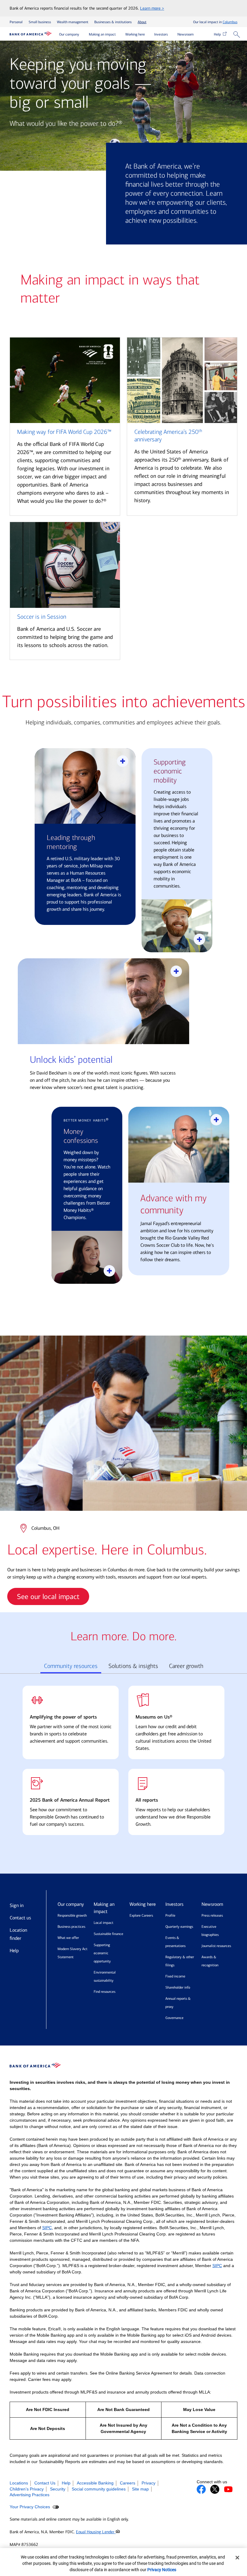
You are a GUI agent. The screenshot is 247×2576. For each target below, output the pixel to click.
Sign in (17, 1905)
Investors (161, 34)
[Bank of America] (31, 34)
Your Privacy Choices (30, 2507)
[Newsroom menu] (198, 35)
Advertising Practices (30, 2495)
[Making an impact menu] (120, 35)
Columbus (230, 22)
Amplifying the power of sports (63, 1717)
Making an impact (102, 34)
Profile (170, 1915)
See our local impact (48, 1597)
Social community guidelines (99, 2489)
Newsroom (186, 34)
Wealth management (73, 22)
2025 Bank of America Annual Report (70, 1800)
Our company (69, 34)
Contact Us (45, 2483)
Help (218, 34)
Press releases (212, 1915)
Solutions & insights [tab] (133, 1666)
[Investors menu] (172, 35)
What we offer (68, 1938)
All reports (147, 1800)
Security (58, 2489)
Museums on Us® (154, 1717)
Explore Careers (141, 1915)
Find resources (105, 1992)
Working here (135, 34)
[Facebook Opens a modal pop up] (201, 2489)
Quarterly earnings (179, 1927)
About (142, 22)
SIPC (47, 2228)
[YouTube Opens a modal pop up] (228, 2489)
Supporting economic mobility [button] (170, 771)
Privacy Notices (162, 2570)
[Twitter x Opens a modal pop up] (215, 2489)
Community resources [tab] (71, 1666)
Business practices (71, 1927)
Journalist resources (216, 1946)
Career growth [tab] (186, 1666)
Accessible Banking (95, 2483)
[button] (238, 35)
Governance (174, 2018)
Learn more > (152, 8)
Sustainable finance (108, 1934)
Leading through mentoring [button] (71, 842)
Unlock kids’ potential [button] (71, 1060)
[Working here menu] (149, 35)
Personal (16, 22)
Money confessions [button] (81, 1136)
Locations (19, 2483)
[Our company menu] (84, 35)
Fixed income (175, 1976)
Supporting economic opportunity (102, 1953)
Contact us (20, 1918)
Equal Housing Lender (96, 2532)
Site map (140, 2489)
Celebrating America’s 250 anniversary (168, 436)
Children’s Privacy (27, 2489)
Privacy (149, 2483)
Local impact (103, 1923)
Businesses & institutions (113, 22)
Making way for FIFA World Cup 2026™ (64, 432)
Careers (128, 2483)
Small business (40, 22)
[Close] (237, 2558)
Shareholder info (178, 1987)
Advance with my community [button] (174, 1204)
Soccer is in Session (42, 617)
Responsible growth (72, 1915)
